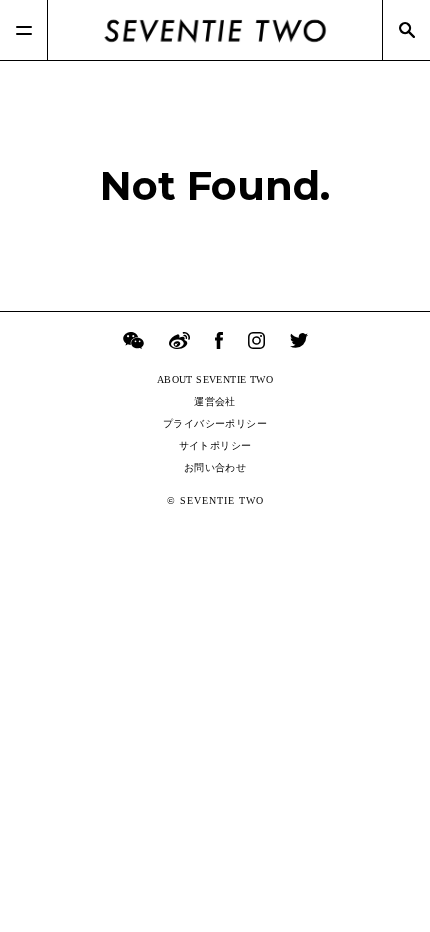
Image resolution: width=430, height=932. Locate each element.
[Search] (406, 30)
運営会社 (215, 401)
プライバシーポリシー (215, 423)
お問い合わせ (215, 467)
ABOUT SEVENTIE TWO (215, 379)
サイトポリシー (215, 445)
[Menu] (24, 30)
